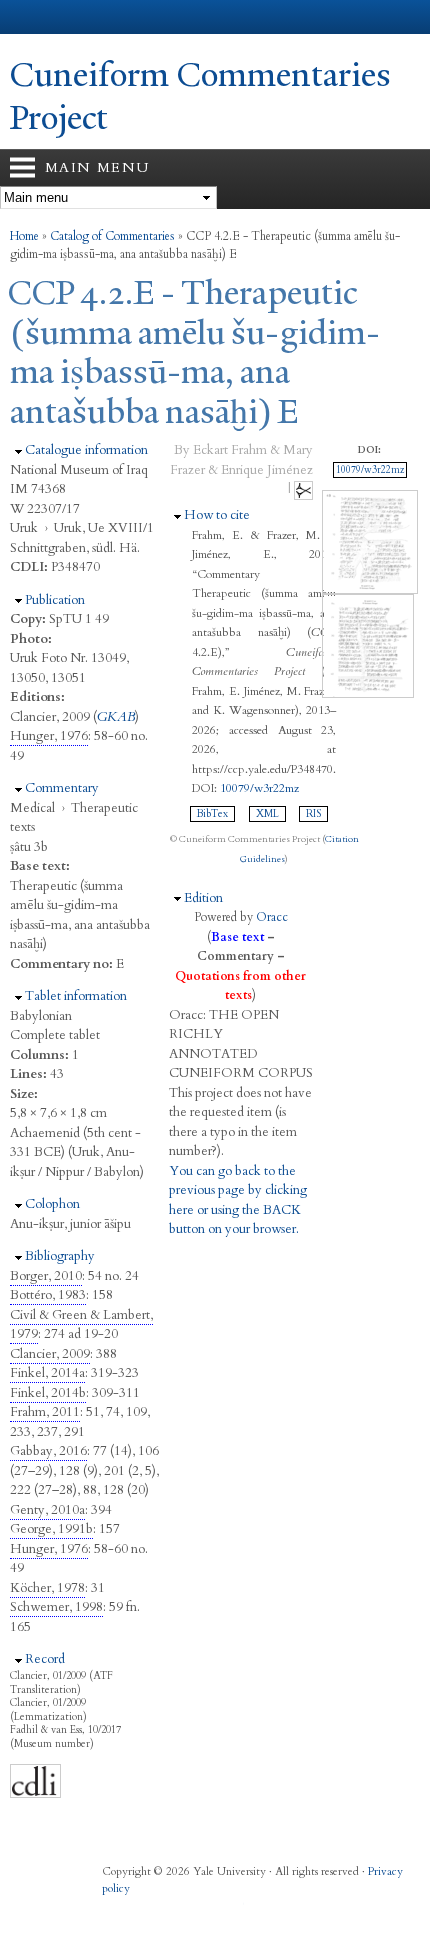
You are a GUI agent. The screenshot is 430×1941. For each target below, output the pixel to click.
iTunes (193, 1909)
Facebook (115, 1909)
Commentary (62, 788)
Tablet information (76, 996)
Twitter (154, 1909)
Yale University (33, 17)
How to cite (217, 515)
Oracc (272, 917)
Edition (203, 898)
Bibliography (60, 1256)
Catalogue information (86, 450)
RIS (313, 814)
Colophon (52, 1204)
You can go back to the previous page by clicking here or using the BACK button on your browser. (238, 1200)
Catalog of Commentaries (112, 236)
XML (267, 814)
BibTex (212, 814)
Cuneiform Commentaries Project (200, 96)
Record (45, 1659)
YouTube (232, 1909)
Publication (55, 600)
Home (24, 236)
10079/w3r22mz (259, 788)
